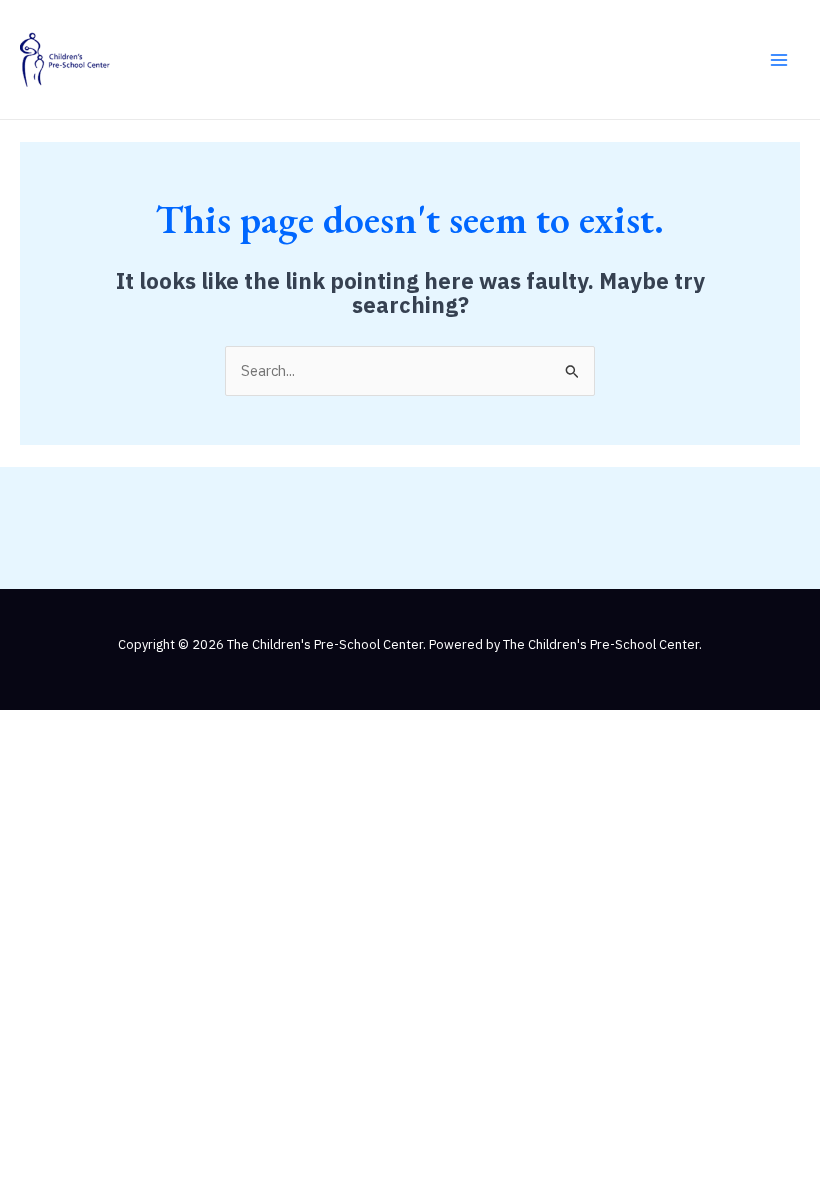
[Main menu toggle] (779, 60)
